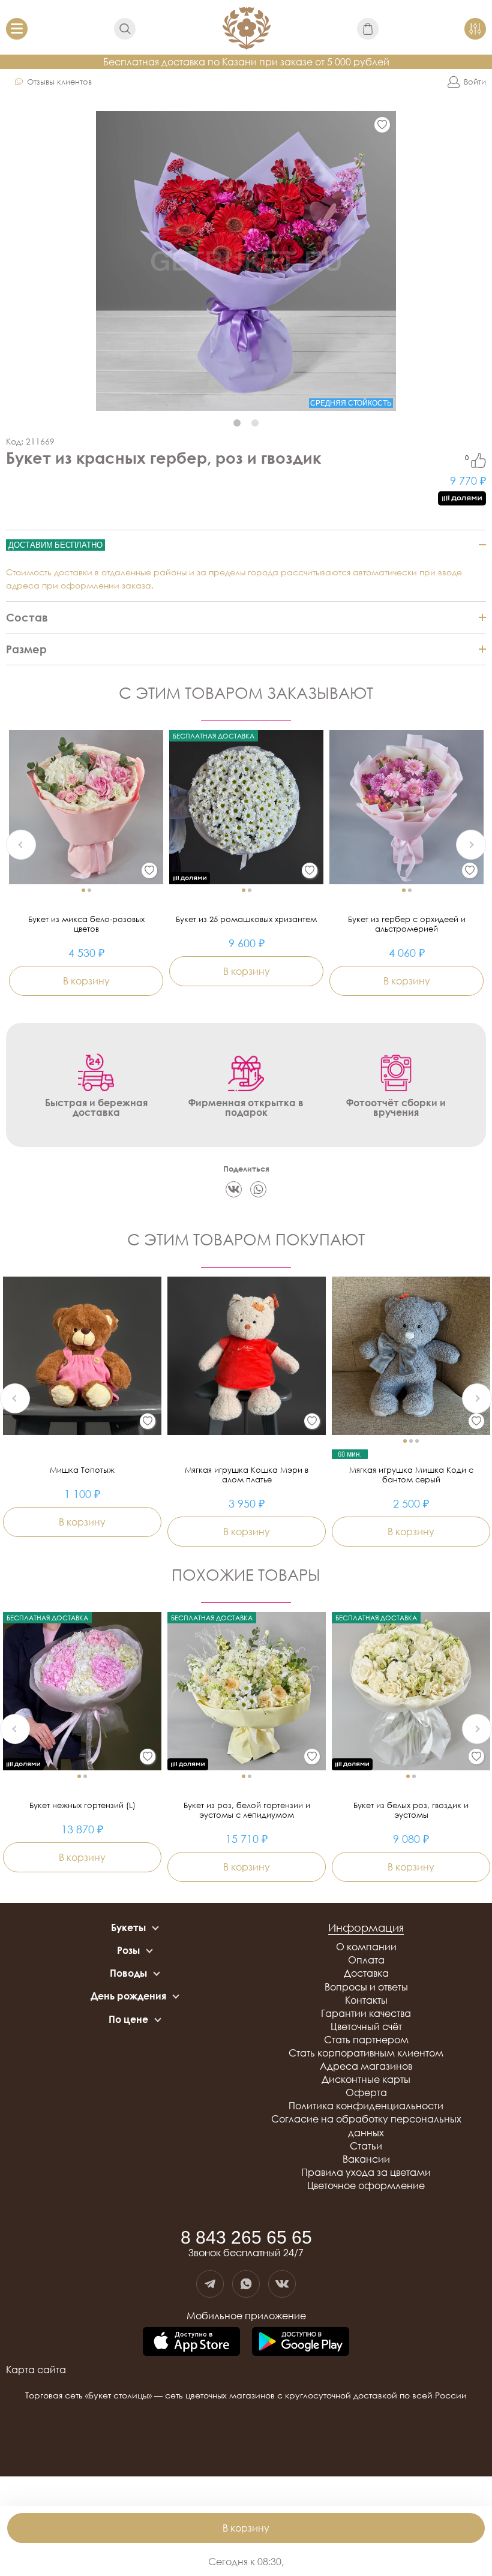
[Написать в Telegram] (210, 2284)
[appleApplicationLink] (191, 2342)
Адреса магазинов (366, 2066)
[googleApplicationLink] (301, 2342)
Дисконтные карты (366, 2079)
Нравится (478, 460)
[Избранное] (382, 125)
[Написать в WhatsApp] (246, 2284)
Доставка (366, 1973)
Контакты (366, 2000)
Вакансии (366, 2159)
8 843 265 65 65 (246, 2238)
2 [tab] (255, 423)
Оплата (366, 1960)
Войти (475, 82)
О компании (366, 1947)
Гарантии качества (366, 2013)
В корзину (246, 2528)
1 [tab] (237, 423)
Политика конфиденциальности (366, 2106)
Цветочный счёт (366, 2026)
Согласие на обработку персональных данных (366, 2125)
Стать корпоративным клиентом (366, 2053)
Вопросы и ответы (366, 1987)
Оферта (366, 2092)
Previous (21, 845)
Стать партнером (366, 2040)
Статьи (366, 2146)
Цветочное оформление (366, 2185)
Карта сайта (36, 2370)
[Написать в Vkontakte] (282, 2284)
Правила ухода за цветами (366, 2172)
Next (471, 845)
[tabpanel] (246, 261)
